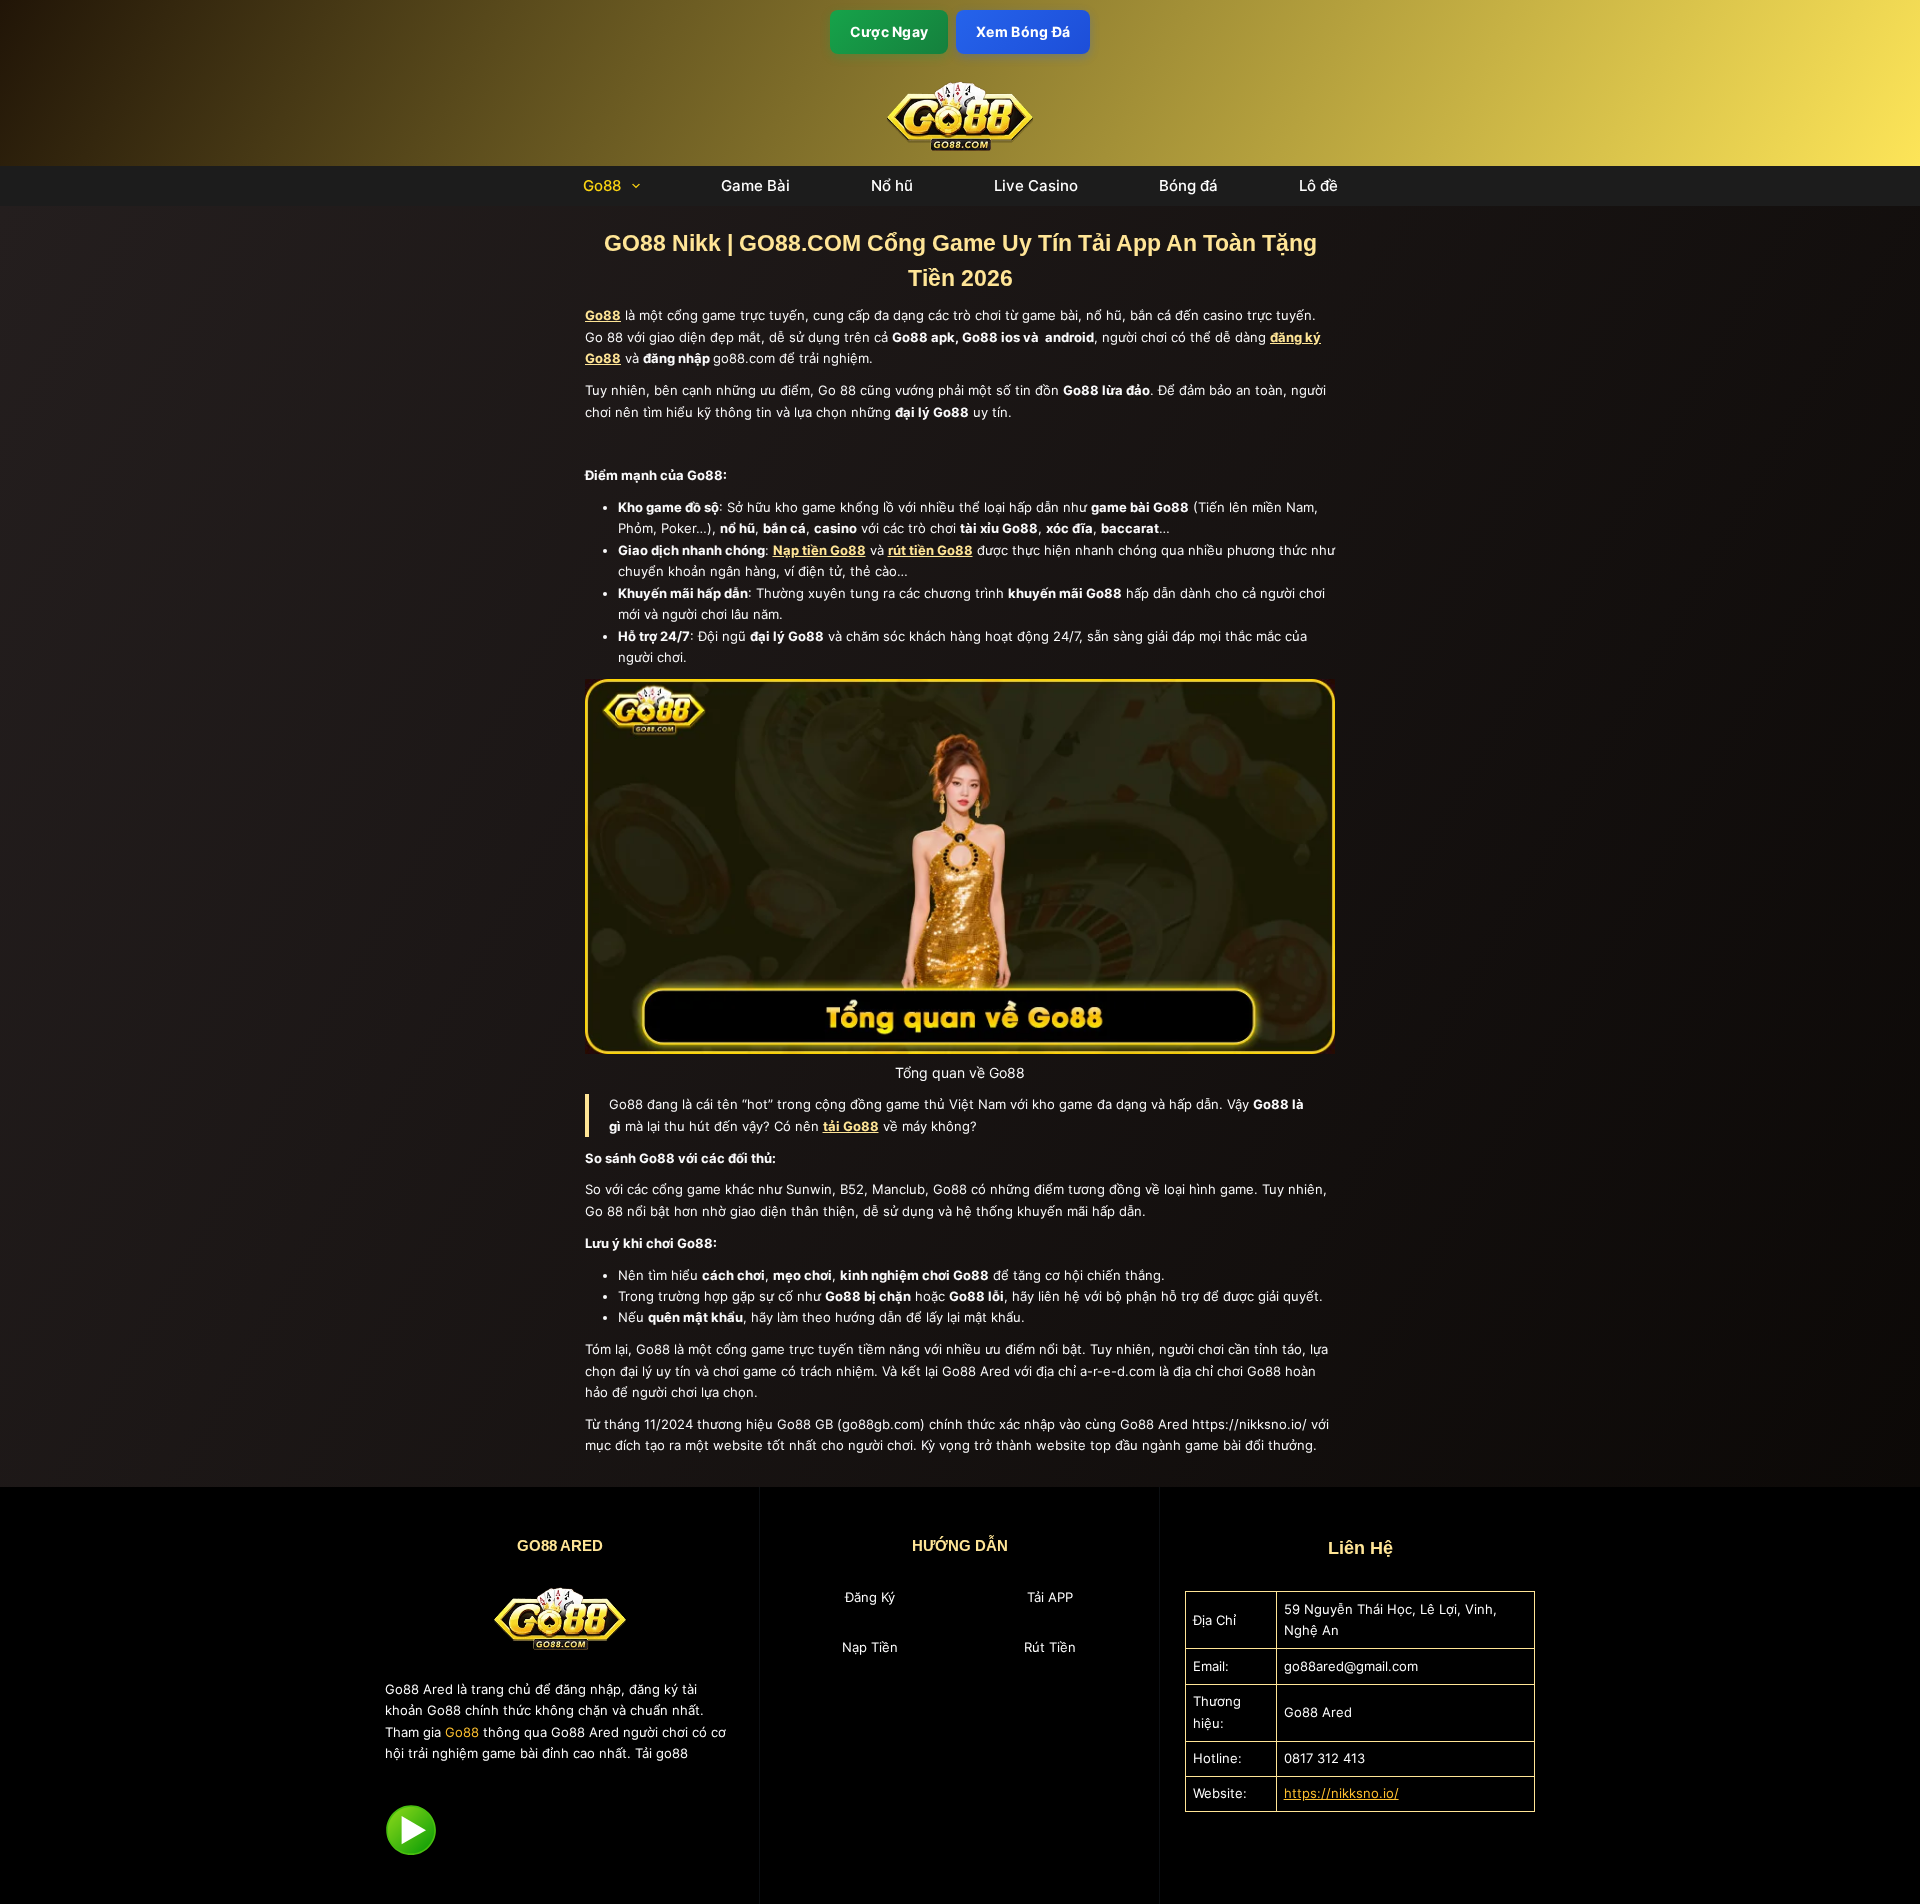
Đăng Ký (870, 1597)
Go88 (602, 186)
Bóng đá (1188, 186)
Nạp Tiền (870, 1647)
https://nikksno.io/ (1341, 1793)
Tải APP (1050, 1597)
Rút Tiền (1050, 1647)
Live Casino (1036, 186)
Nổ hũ (892, 186)
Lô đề (1318, 186)
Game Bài (755, 186)
